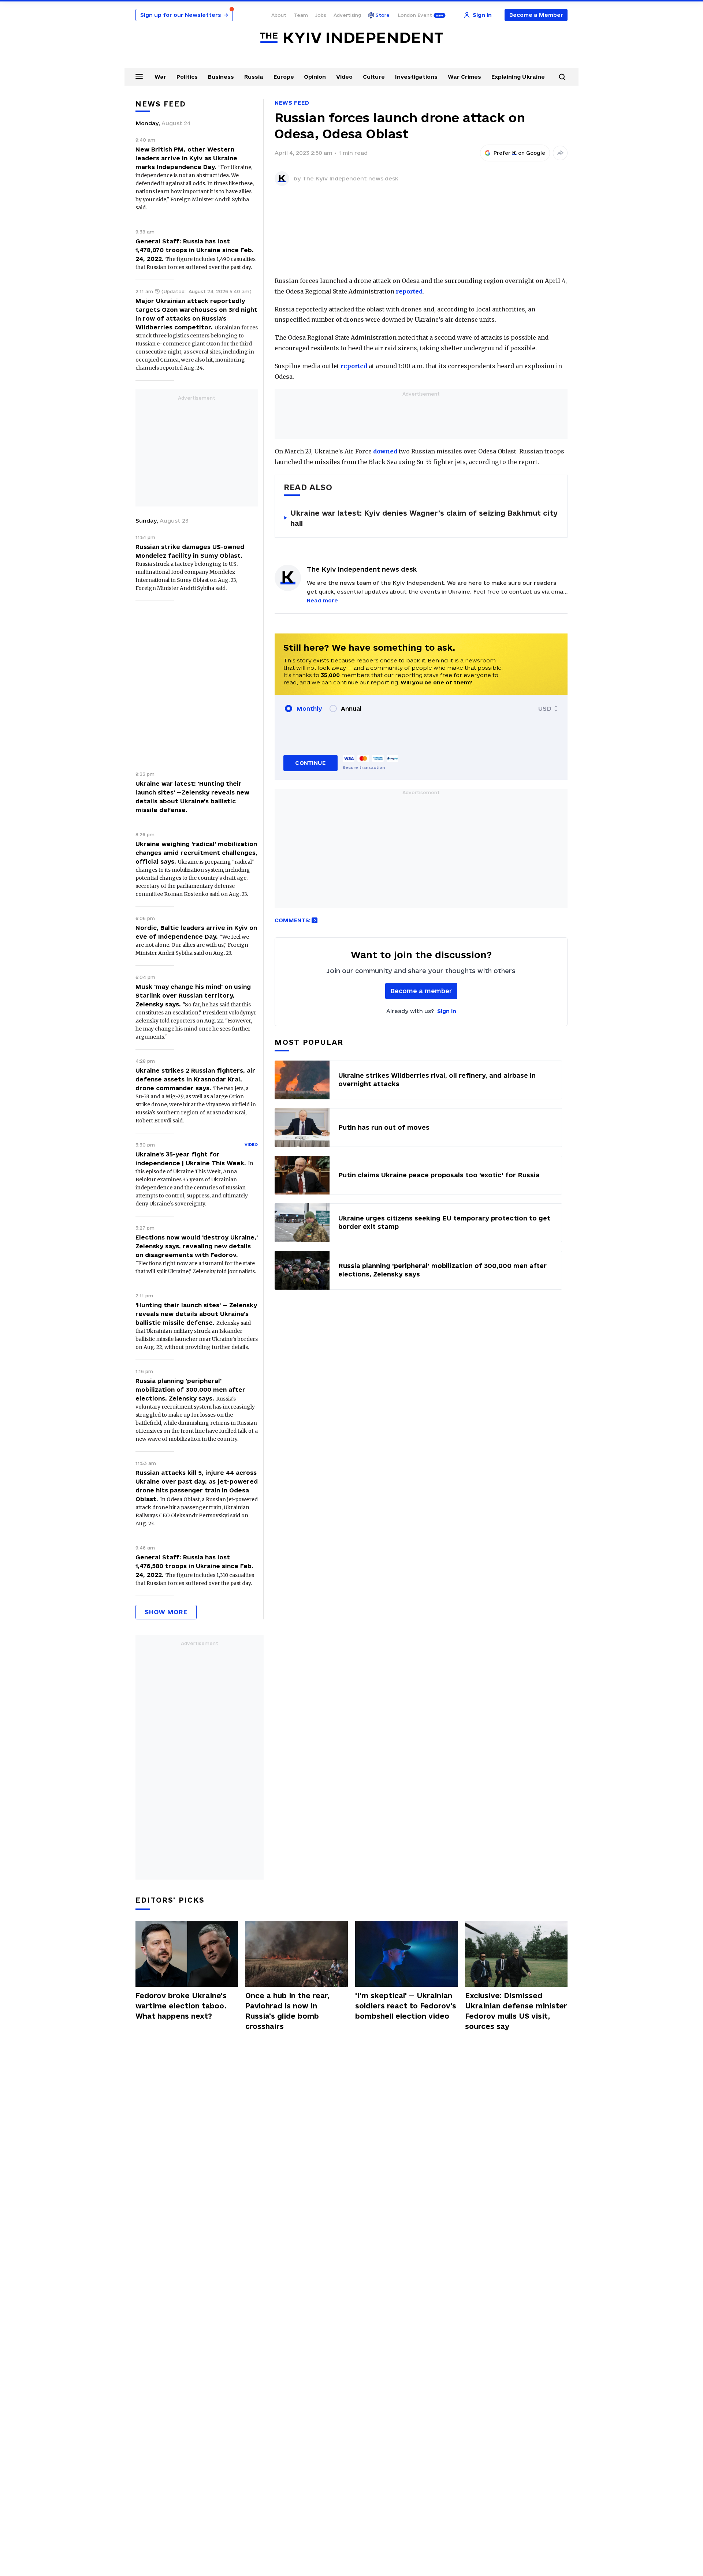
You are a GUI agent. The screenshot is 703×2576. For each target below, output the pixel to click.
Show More (166, 1612)
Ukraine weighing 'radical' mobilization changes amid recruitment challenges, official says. (196, 853)
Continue (310, 763)
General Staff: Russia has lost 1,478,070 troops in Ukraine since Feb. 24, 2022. (195, 250)
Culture (374, 77)
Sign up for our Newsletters (184, 15)
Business (221, 77)
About (279, 15)
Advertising (347, 15)
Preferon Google (520, 153)
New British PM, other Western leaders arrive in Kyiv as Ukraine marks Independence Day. (186, 158)
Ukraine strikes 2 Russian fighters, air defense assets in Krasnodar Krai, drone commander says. (195, 1079)
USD (545, 709)
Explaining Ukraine (518, 77)
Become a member (421, 991)
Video (344, 77)
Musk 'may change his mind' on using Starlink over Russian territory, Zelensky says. (193, 995)
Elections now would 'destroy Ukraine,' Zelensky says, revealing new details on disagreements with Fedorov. (197, 1246)
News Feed (292, 103)
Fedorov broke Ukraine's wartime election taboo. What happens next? (181, 2006)
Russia (254, 77)
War (160, 77)
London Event (415, 15)
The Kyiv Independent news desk (350, 178)
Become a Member (536, 15)
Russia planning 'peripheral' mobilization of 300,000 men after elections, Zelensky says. (190, 1390)
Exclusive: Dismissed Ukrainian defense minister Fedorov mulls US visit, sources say (516, 2011)
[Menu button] (139, 76)
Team (301, 15)
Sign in (447, 1011)
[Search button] (562, 77)
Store (383, 15)
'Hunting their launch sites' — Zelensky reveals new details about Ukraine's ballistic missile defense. (196, 1314)
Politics (187, 77)
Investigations (416, 77)
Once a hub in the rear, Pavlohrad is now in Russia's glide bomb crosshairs (287, 2011)
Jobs (321, 15)
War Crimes (464, 77)
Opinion (315, 77)
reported (409, 291)
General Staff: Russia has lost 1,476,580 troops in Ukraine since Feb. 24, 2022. (194, 1566)
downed (385, 451)
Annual (351, 709)
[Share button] (560, 153)
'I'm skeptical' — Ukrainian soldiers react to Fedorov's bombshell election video (406, 2006)
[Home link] (351, 38)
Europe (284, 77)
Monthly (309, 709)
